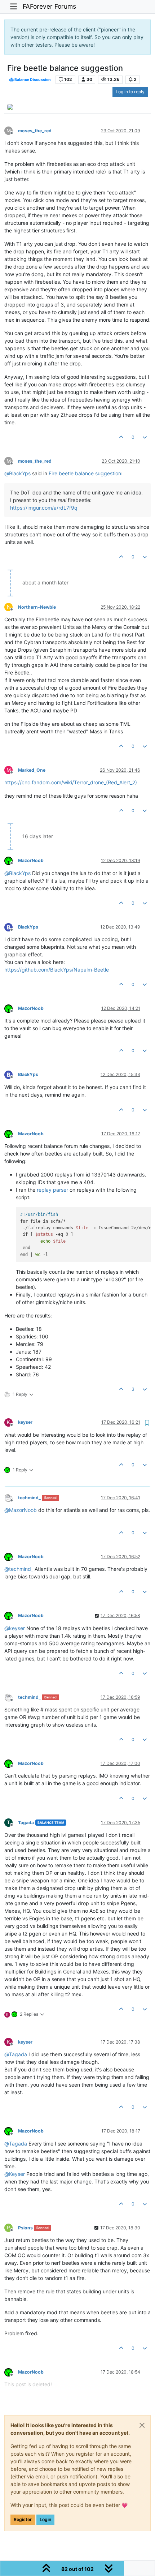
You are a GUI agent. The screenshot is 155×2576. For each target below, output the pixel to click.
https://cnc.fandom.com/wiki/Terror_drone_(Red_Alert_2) (71, 782)
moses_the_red (35, 131)
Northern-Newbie (37, 607)
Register (23, 2519)
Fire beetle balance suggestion (85, 473)
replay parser (52, 1190)
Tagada (26, 1823)
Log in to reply (130, 92)
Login (45, 2519)
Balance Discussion (32, 80)
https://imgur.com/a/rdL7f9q (44, 508)
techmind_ (29, 1498)
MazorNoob (31, 860)
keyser (25, 1422)
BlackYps (28, 927)
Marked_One (32, 770)
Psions (25, 2228)
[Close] (142, 2425)
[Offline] (11, 860)
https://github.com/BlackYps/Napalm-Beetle (57, 970)
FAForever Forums (49, 6)
